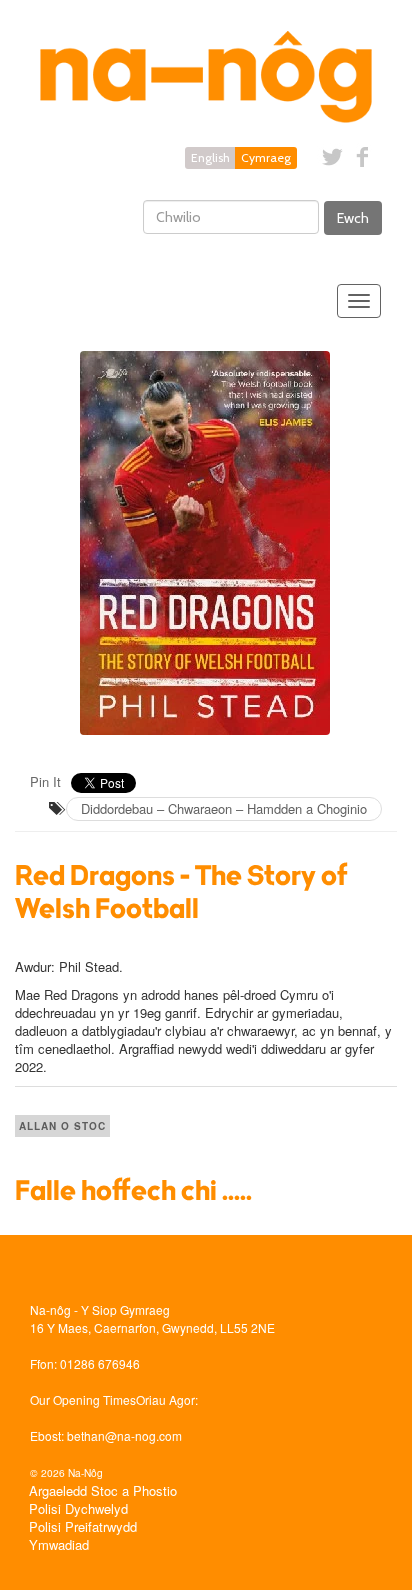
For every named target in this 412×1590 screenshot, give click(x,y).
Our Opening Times (83, 1399)
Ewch (353, 218)
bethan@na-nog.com (124, 1435)
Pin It (45, 781)
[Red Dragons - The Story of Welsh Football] (206, 543)
